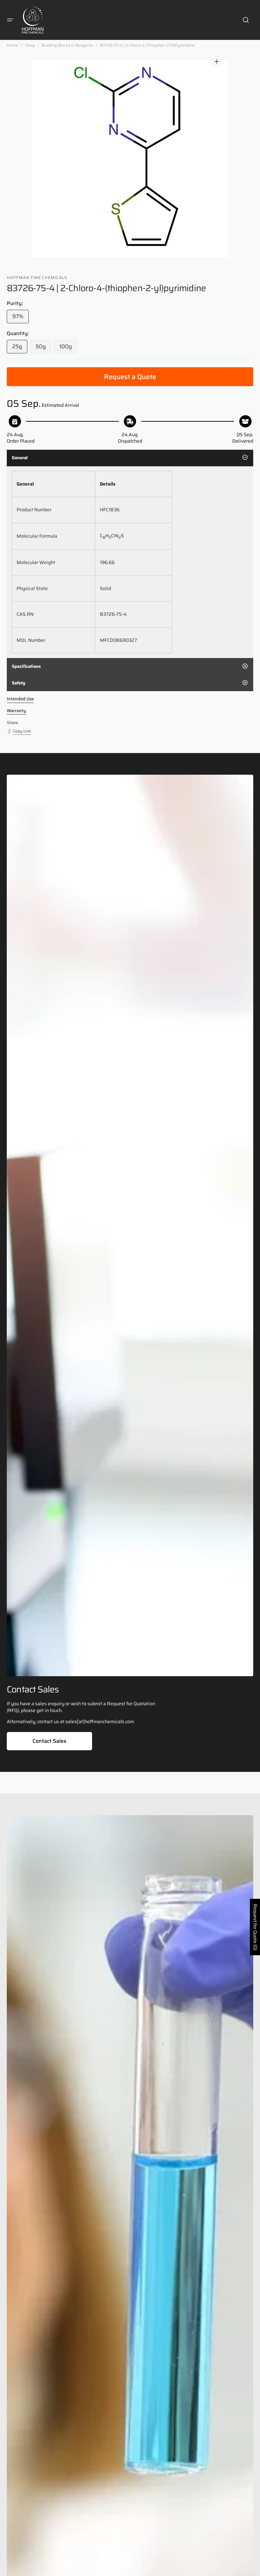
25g (20, 348)
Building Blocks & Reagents (67, 45)
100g (68, 348)
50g (43, 348)
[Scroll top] (252, 2568)
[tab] (130, 458)
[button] (10, 20)
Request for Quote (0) (255, 1927)
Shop (30, 45)
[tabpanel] (130, 562)
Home (13, 45)
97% (20, 318)
